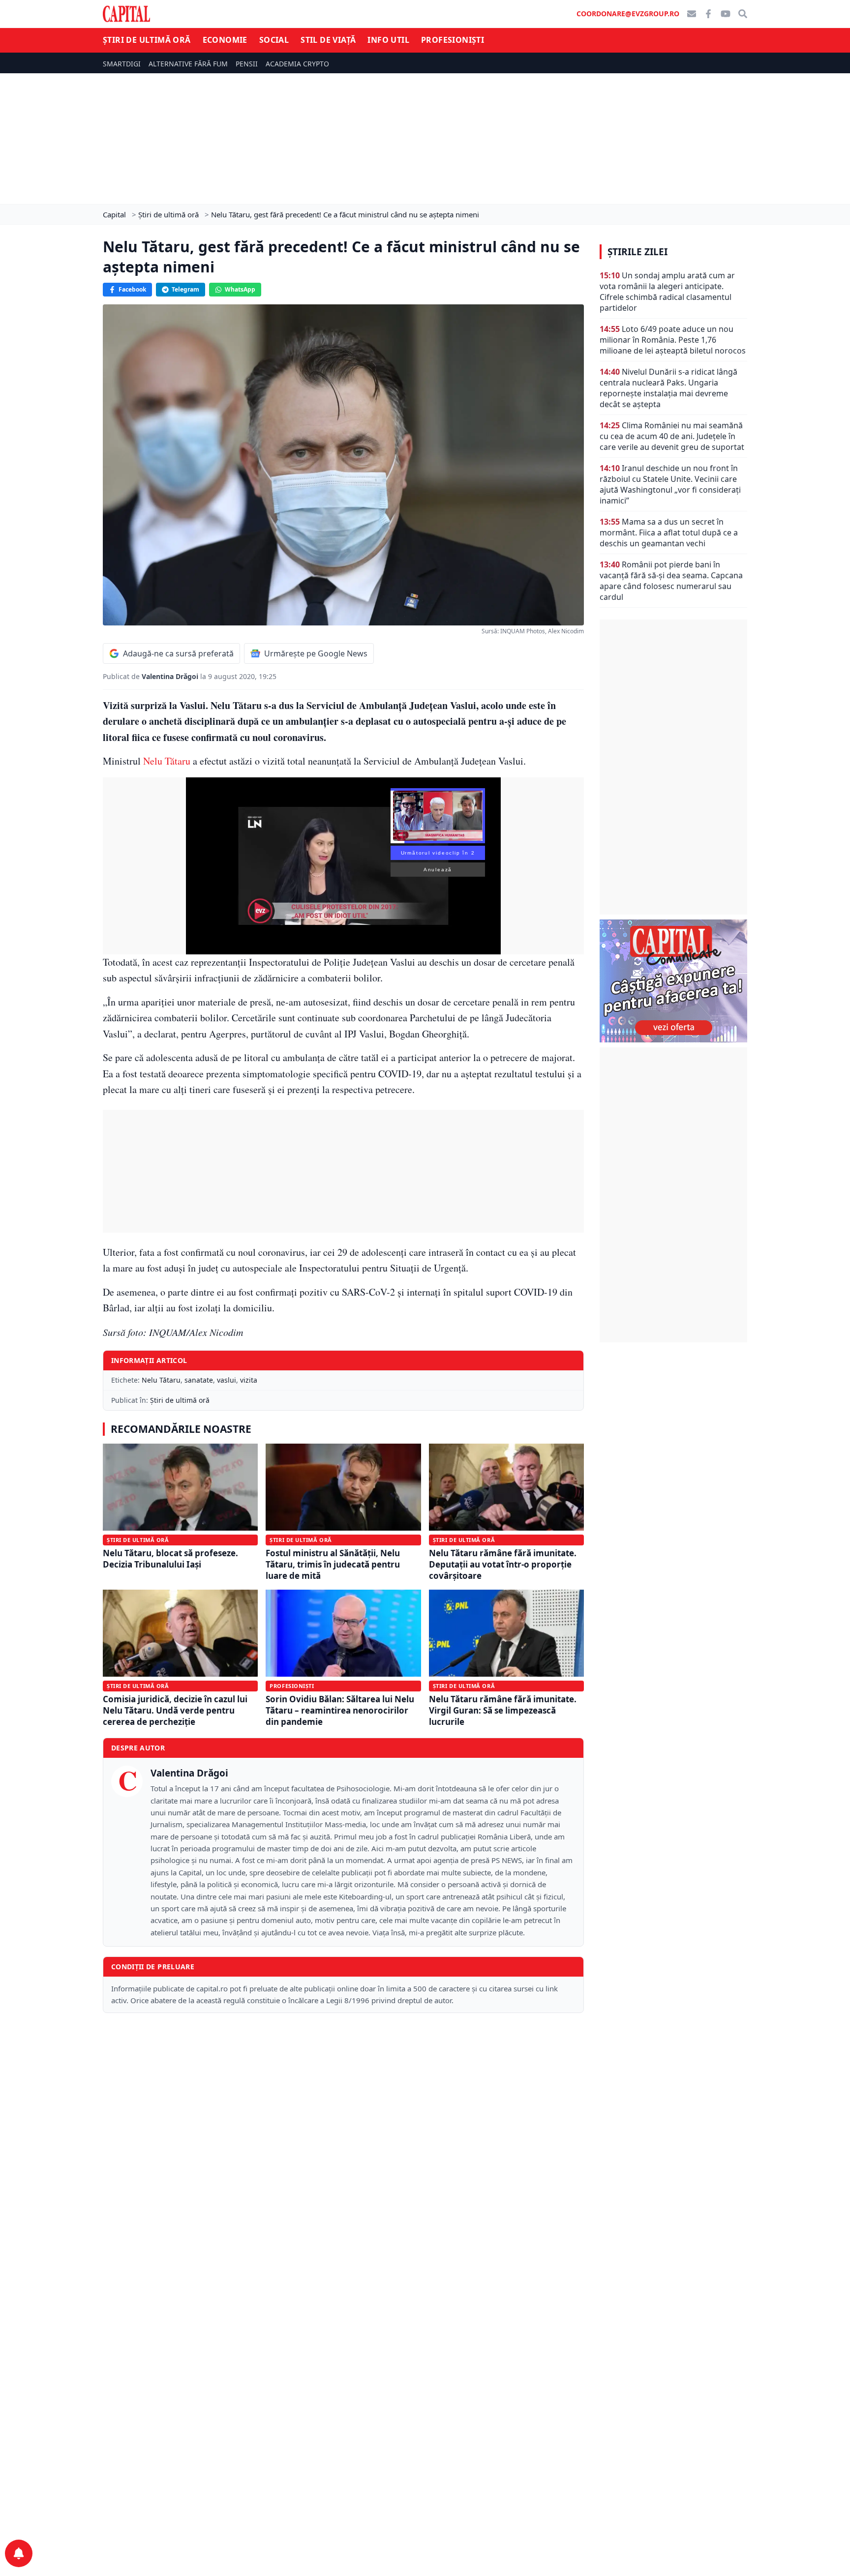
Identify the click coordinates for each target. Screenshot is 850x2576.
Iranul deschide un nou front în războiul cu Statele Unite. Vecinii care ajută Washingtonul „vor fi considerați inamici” (670, 484)
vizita (249, 1380)
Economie (225, 40)
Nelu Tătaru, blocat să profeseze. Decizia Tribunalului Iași (170, 1559)
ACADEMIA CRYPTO (297, 64)
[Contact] (692, 14)
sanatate (199, 1380)
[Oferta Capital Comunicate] (673, 981)
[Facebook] (708, 14)
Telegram (185, 289)
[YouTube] (726, 14)
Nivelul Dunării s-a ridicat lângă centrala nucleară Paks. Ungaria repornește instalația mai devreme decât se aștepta (668, 388)
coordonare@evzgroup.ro (628, 14)
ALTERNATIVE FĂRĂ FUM (188, 64)
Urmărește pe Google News (316, 653)
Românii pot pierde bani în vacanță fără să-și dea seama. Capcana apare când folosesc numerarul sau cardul (671, 581)
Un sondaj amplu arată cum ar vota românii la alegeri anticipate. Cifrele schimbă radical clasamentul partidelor (667, 292)
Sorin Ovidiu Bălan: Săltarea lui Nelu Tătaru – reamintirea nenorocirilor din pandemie (340, 1711)
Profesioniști (453, 40)
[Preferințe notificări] (19, 2553)
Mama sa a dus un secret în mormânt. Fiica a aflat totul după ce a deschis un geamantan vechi (669, 533)
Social (274, 40)
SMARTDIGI (122, 64)
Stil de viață (328, 40)
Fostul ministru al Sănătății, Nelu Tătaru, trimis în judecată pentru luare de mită (333, 1565)
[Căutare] (743, 14)
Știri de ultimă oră (147, 40)
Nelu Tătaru (167, 761)
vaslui (227, 1380)
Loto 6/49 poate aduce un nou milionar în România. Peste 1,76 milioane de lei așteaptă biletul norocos (673, 340)
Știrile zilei (637, 252)
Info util (388, 40)
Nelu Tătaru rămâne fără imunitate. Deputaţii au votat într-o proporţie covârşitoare (503, 1565)
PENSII (247, 64)
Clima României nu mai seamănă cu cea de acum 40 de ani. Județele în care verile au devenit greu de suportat (672, 436)
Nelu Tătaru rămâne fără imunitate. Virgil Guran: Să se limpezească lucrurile (503, 1711)
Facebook (132, 289)
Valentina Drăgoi (171, 676)
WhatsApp (240, 289)
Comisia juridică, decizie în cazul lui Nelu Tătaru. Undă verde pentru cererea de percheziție (175, 1711)
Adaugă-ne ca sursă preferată (178, 653)
